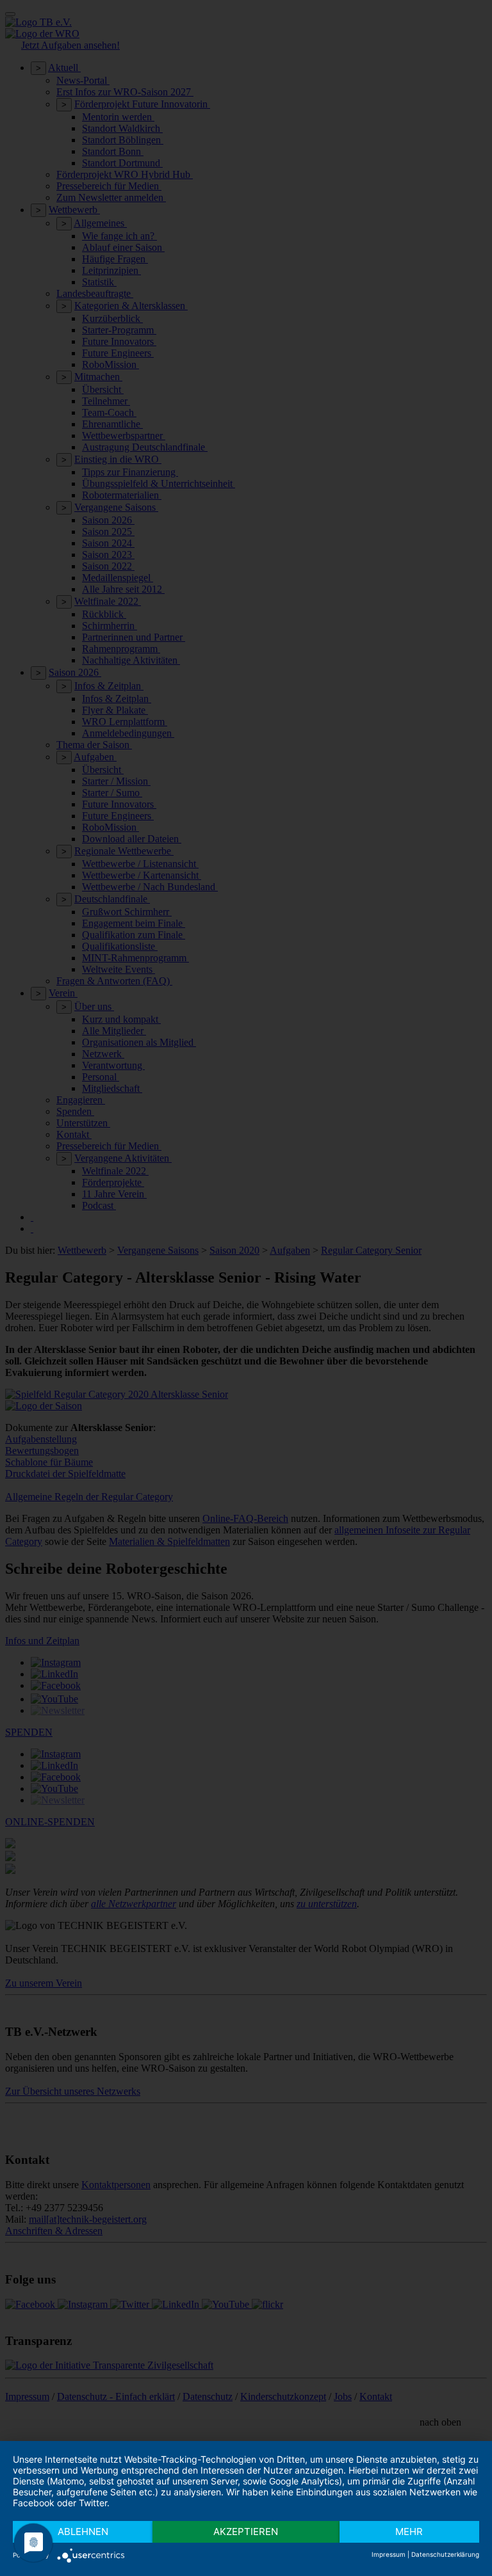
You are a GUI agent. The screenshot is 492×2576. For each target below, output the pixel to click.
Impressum (389, 2554)
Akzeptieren (246, 2532)
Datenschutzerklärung (445, 2554)
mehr (409, 2532)
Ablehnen (83, 2532)
